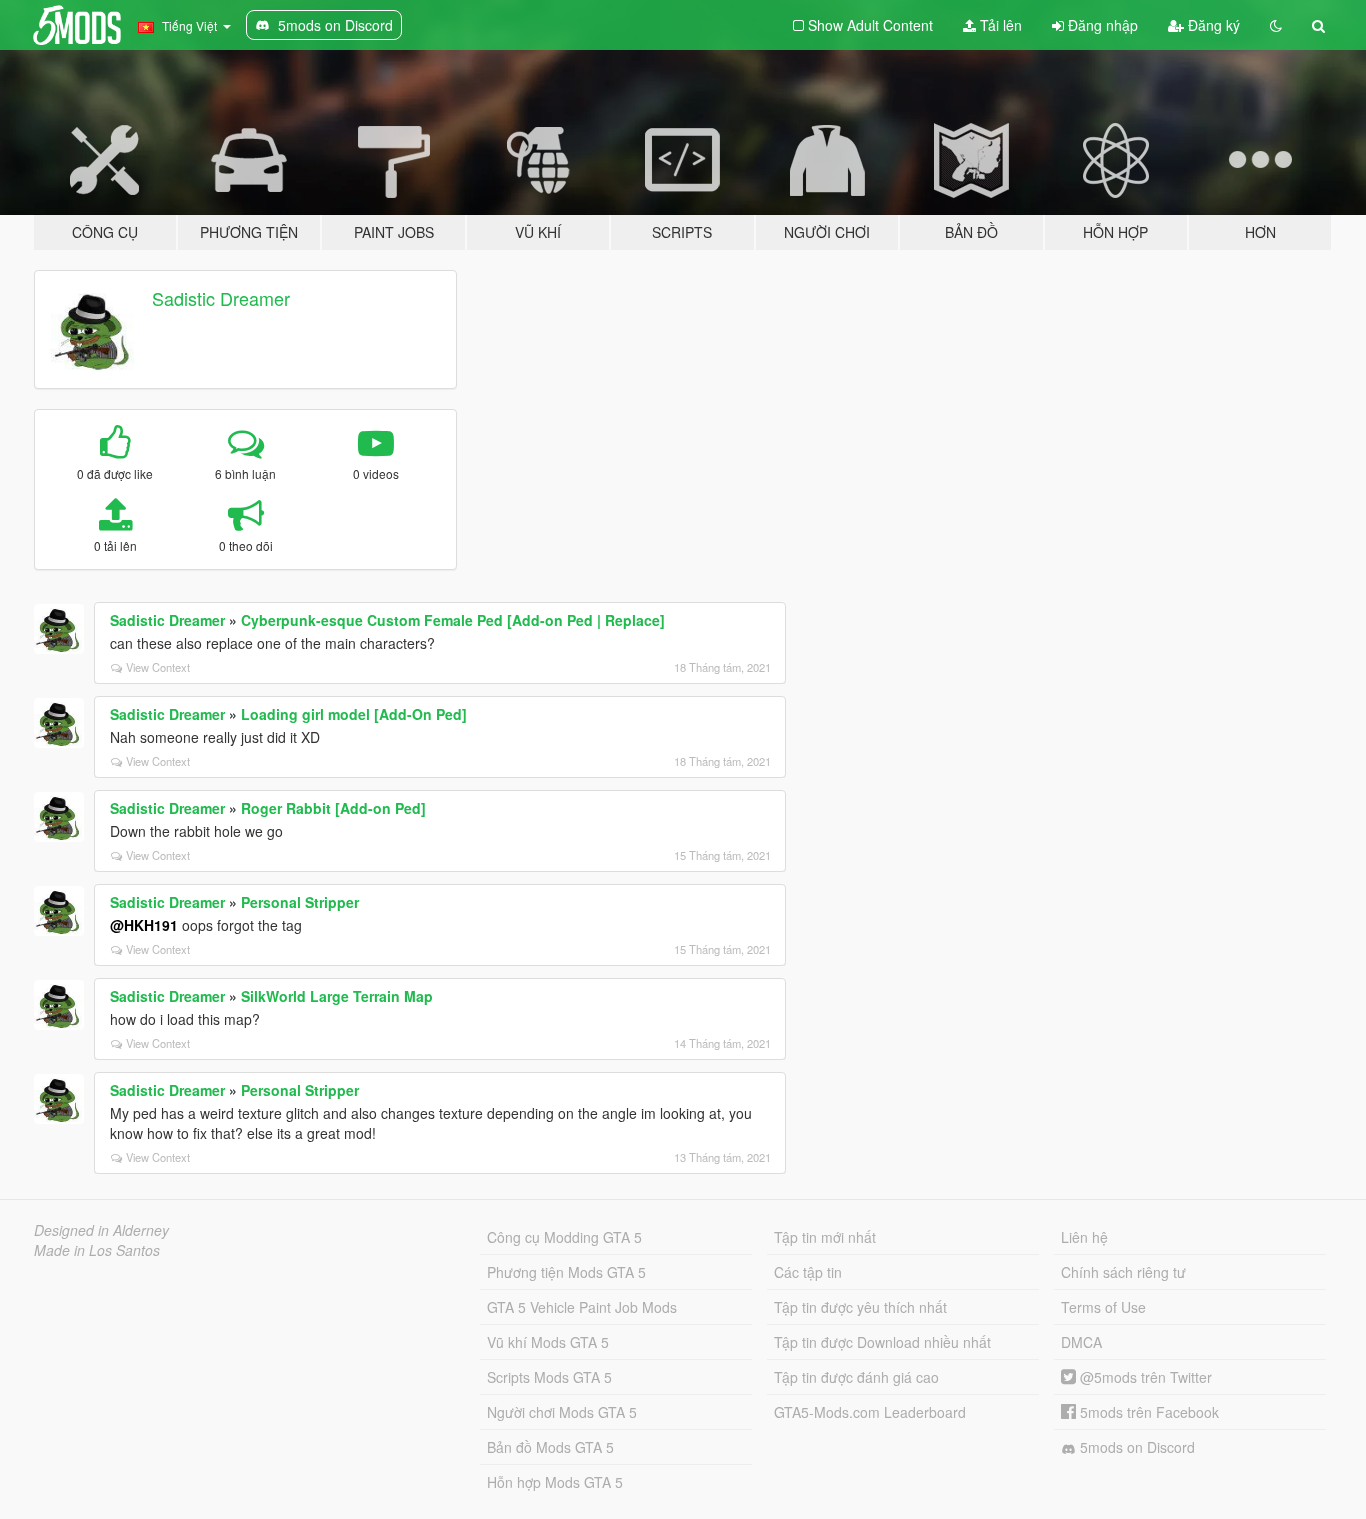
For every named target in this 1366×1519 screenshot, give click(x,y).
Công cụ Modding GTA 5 (564, 1237)
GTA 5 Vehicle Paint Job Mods (582, 1307)
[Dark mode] (1276, 25)
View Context (158, 667)
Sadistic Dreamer (221, 298)
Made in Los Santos (97, 1250)
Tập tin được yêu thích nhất (860, 1307)
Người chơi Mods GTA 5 (562, 1412)
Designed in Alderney (101, 1230)
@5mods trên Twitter (1144, 1377)
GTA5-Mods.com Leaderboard (870, 1412)
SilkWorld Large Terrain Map (337, 996)
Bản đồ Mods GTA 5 (550, 1447)
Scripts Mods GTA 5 (549, 1377)
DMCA (1081, 1342)
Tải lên (999, 25)
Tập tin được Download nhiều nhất (882, 1342)
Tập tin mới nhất (825, 1237)
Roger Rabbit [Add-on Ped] (333, 808)
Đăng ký (1212, 25)
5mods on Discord (1135, 1447)
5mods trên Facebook (1147, 1412)
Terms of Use (1103, 1307)
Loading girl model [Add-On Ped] (354, 714)
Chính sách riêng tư (1123, 1272)
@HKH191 (144, 925)
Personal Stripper (300, 902)
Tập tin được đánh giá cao (856, 1377)
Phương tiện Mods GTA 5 (566, 1272)
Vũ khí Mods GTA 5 (548, 1342)
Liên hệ (1084, 1237)
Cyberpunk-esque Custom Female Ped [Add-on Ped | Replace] (453, 620)
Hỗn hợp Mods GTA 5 (555, 1482)
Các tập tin (808, 1272)
